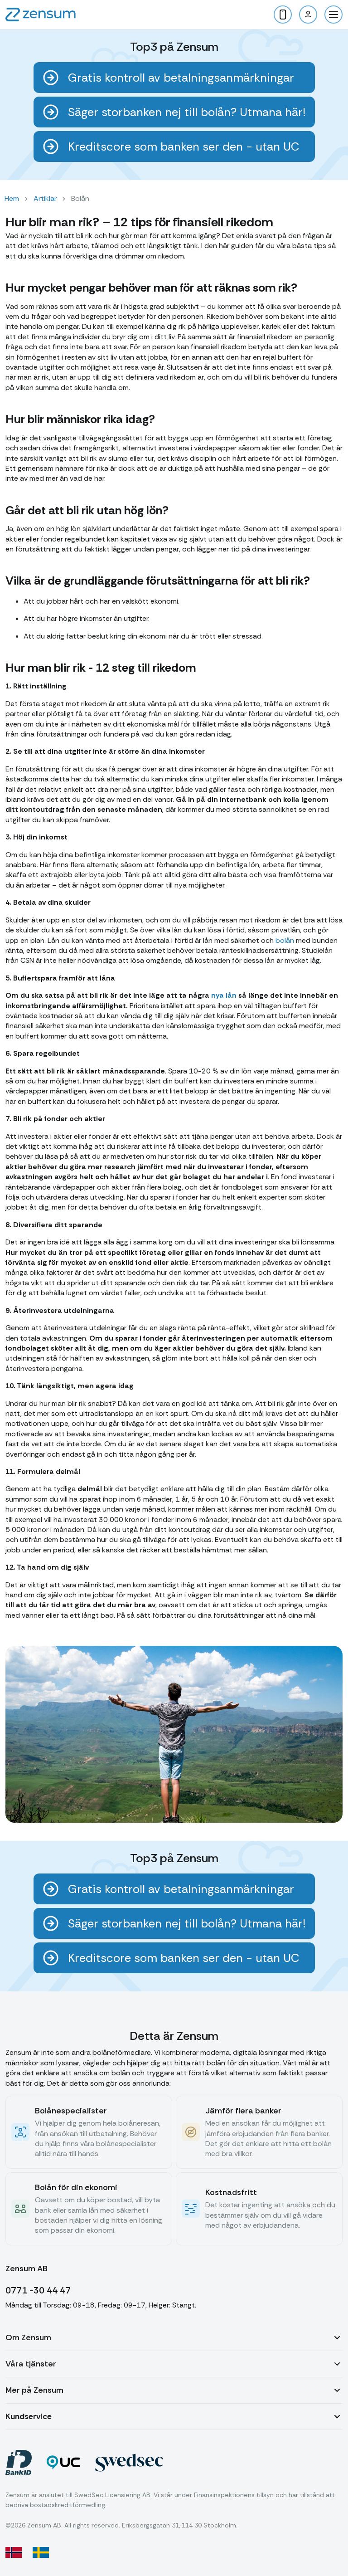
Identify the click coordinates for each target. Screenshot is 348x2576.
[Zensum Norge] (14, 2552)
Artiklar (45, 198)
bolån (285, 940)
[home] (41, 15)
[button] (333, 15)
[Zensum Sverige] (41, 2552)
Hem (12, 198)
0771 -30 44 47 (38, 2290)
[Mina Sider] (308, 15)
